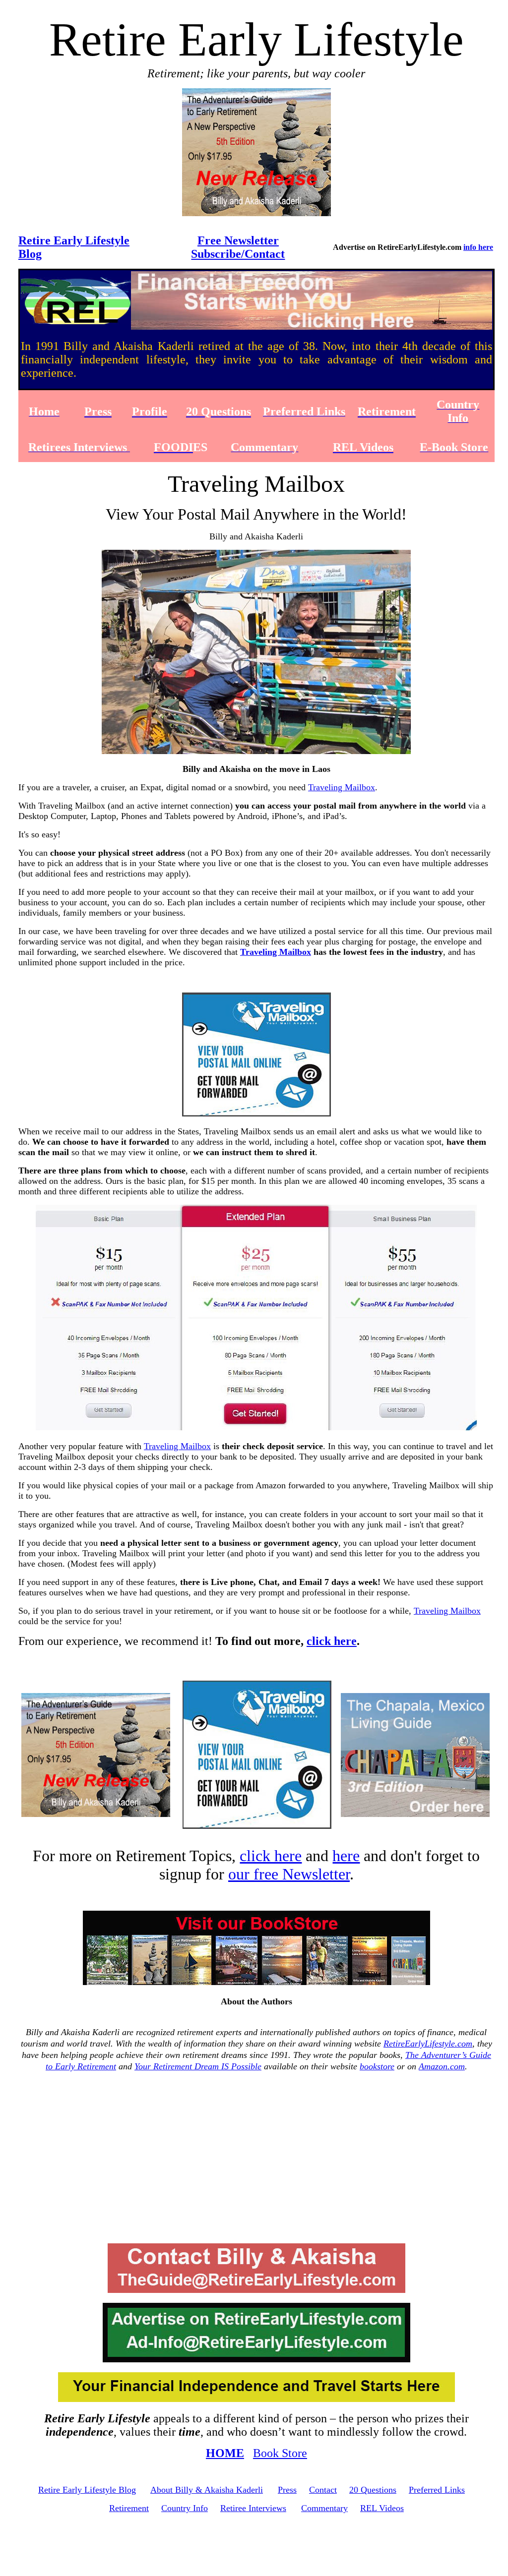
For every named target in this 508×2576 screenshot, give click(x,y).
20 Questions (373, 2490)
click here (332, 1641)
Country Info (185, 2508)
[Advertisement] (256, 2158)
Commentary (324, 2508)
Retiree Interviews (253, 2508)
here (346, 1856)
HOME (225, 2453)
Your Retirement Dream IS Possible (198, 2066)
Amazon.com (442, 2066)
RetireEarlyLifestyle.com (428, 2044)
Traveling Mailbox (342, 787)
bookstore (377, 2066)
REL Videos (382, 2508)
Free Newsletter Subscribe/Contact (238, 247)
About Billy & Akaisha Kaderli (207, 2490)
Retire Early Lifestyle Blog (87, 2490)
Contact (323, 2490)
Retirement (129, 2508)
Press (287, 2490)
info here (478, 247)
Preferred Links (437, 2490)
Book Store (280, 2453)
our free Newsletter (289, 1874)
